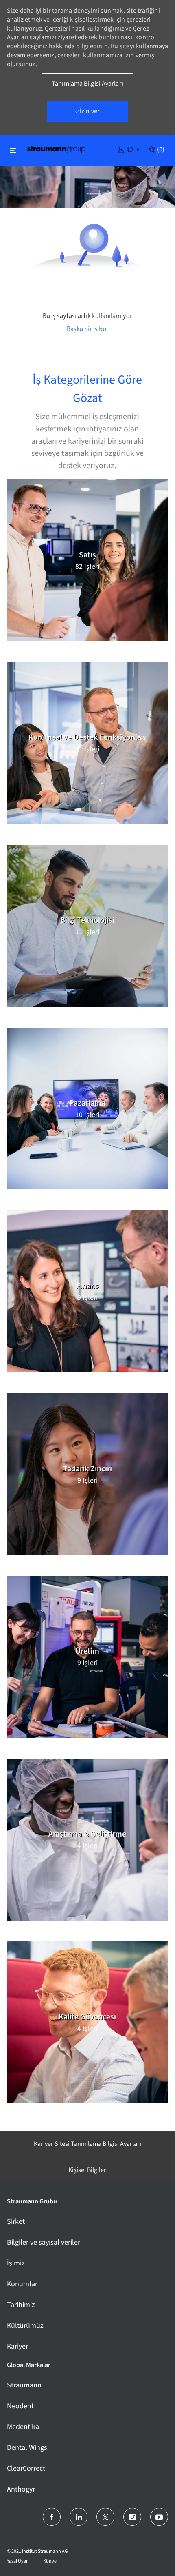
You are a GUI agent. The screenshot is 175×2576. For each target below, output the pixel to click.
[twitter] (105, 2517)
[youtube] (159, 2517)
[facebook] (52, 2517)
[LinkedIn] (79, 2517)
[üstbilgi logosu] (56, 149)
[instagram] (132, 2517)
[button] (121, 149)
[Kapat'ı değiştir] (13, 150)
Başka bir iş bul (87, 329)
